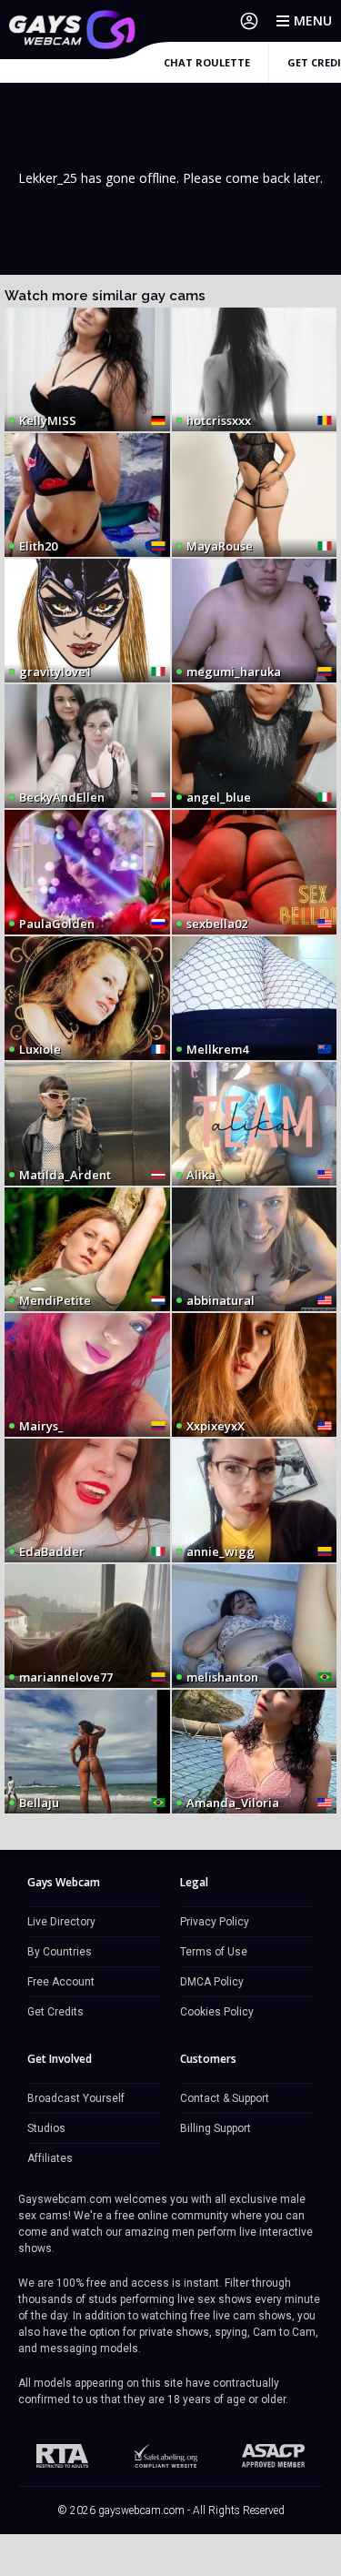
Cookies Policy (217, 2012)
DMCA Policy (212, 1982)
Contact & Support (225, 2098)
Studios (46, 2128)
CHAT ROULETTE (207, 62)
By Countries (60, 1952)
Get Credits (55, 2012)
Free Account (61, 1982)
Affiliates (50, 2158)
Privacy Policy (215, 1922)
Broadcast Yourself (76, 2098)
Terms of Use (214, 1952)
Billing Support (216, 2128)
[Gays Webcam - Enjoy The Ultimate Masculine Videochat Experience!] (73, 30)
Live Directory (61, 1922)
